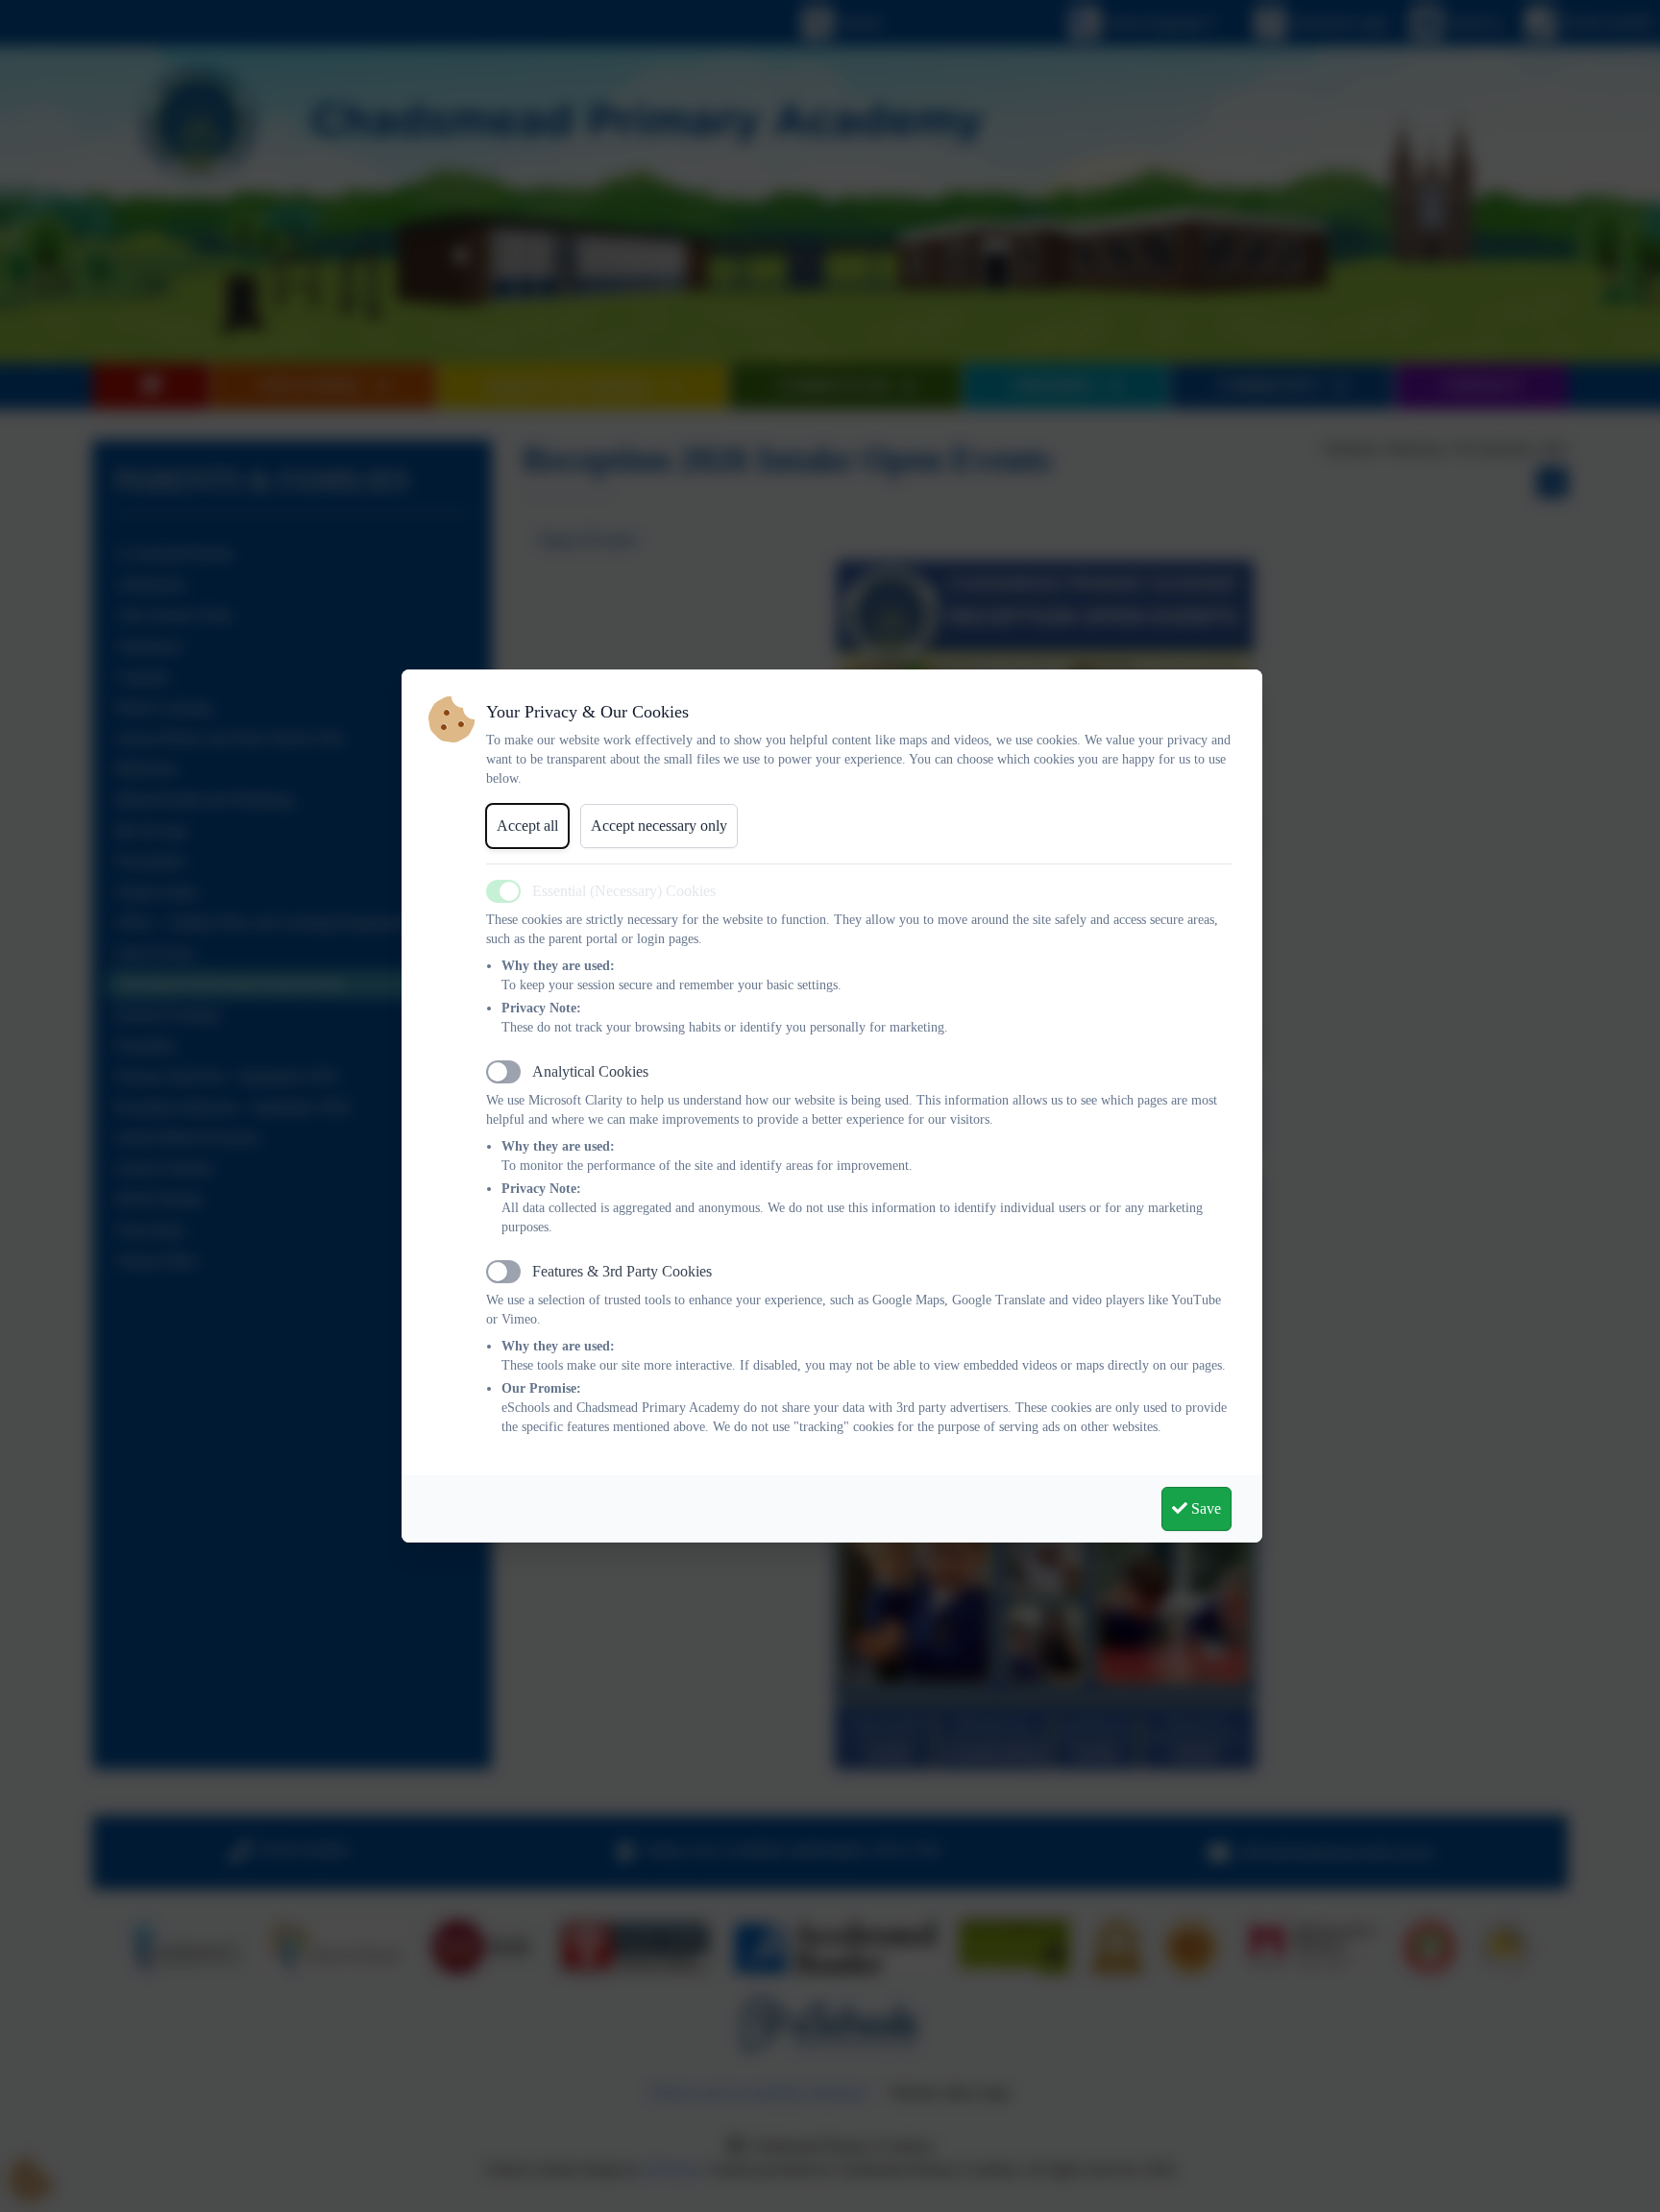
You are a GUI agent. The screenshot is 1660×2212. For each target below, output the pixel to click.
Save (1204, 1508)
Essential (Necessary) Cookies (624, 891)
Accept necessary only (659, 826)
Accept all (527, 826)
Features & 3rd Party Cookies (622, 1271)
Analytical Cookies (590, 1071)
